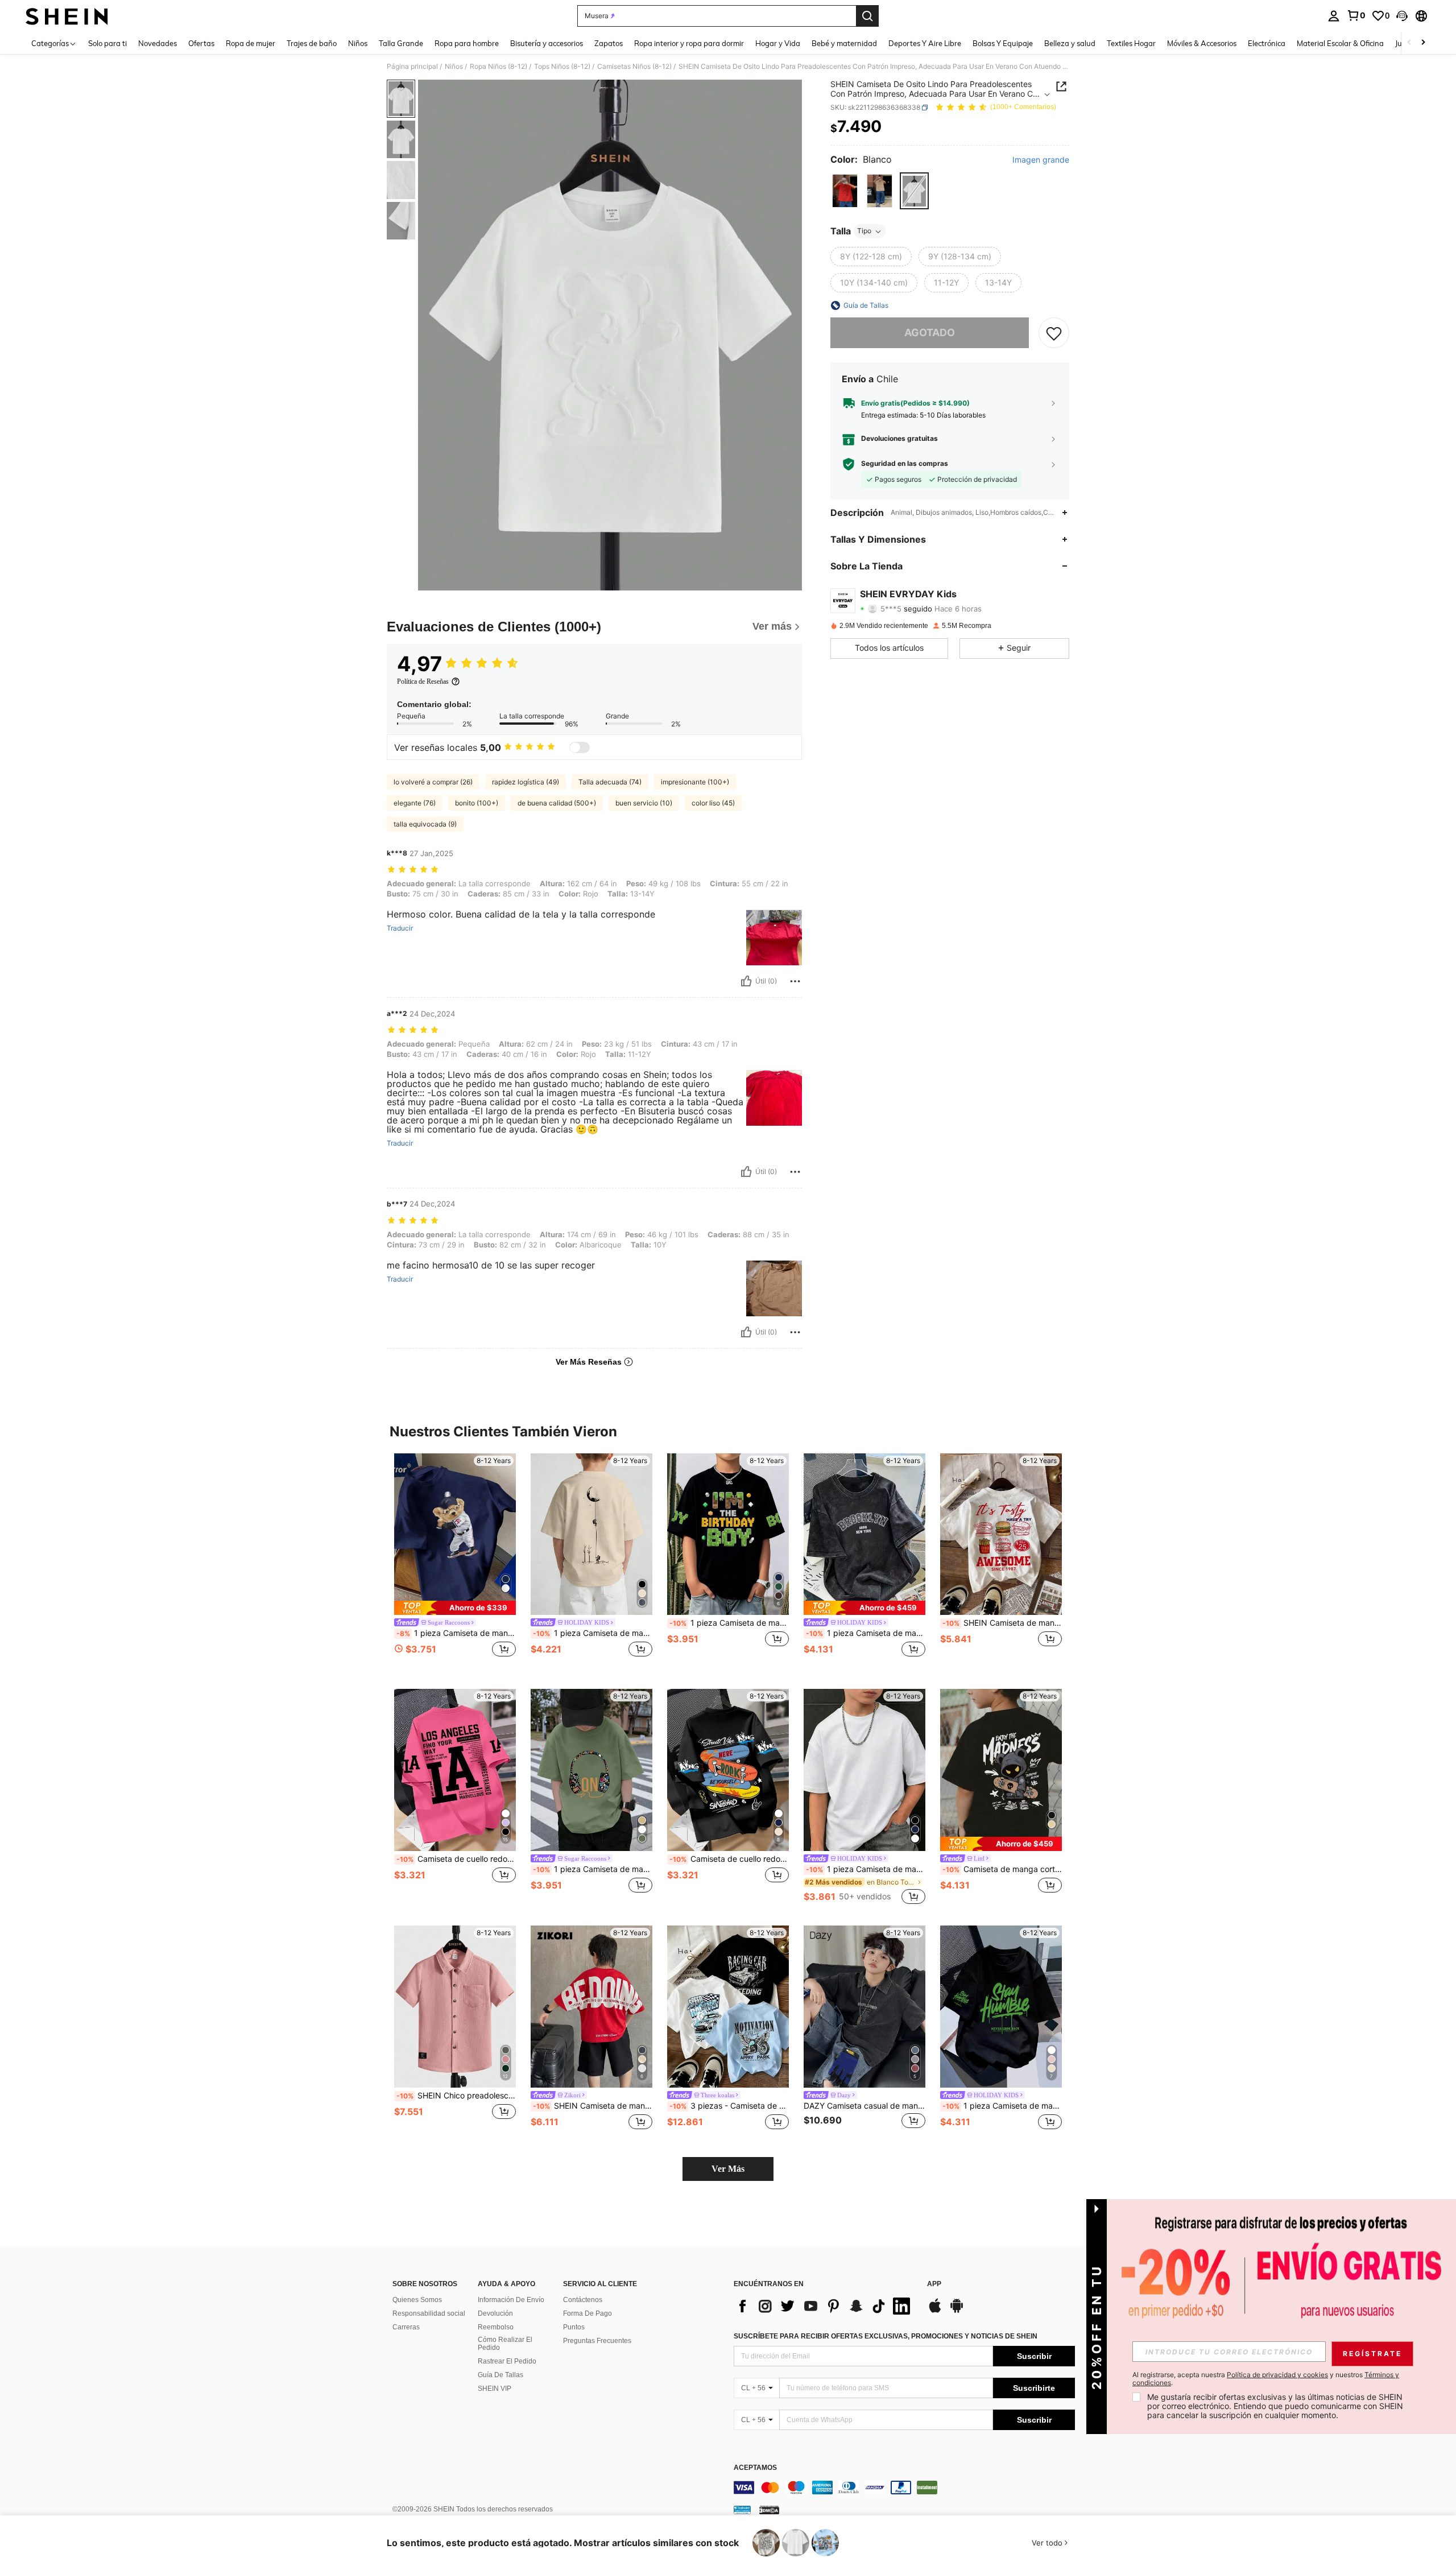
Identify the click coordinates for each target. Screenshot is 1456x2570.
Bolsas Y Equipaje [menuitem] (1003, 43)
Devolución (495, 2313)
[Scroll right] (1423, 43)
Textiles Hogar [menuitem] (1131, 43)
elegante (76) (415, 803)
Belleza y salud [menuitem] (1070, 43)
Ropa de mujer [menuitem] (251, 43)
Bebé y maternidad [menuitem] (844, 43)
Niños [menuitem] (358, 43)
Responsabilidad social (429, 2313)
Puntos (574, 2327)
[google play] (957, 2311)
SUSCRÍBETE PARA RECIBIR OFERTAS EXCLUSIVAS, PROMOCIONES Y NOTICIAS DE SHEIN (886, 2336)
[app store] (935, 2311)
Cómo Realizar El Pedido (505, 2344)
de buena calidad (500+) (557, 803)
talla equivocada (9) (425, 824)
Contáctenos (583, 2300)
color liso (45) (713, 803)
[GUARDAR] (1054, 333)
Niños (454, 67)
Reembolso (496, 2327)
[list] (825, 2306)
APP (934, 2284)
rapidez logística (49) (526, 782)
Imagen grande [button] (1041, 160)
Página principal (412, 67)
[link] (1356, 15)
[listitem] (455, 1562)
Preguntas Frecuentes (597, 2341)
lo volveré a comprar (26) (433, 782)
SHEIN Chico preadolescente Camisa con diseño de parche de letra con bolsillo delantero (456, 2096)
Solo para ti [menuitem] (107, 43)
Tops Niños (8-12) (562, 67)
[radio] (845, 191)
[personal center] (1334, 16)
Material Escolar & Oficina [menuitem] (1340, 43)
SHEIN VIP (495, 2389)
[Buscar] (867, 16)
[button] (1402, 16)
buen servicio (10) (644, 803)
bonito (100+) (477, 803)
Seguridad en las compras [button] (905, 464)
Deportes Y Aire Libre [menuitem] (925, 43)
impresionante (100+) (695, 782)
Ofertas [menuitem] (201, 43)
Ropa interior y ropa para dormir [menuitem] (689, 43)
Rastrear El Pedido (507, 2361)
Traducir (400, 928)
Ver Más (728, 2169)
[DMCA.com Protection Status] (769, 2510)
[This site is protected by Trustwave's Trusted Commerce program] (742, 2510)
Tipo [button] (864, 231)
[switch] (580, 747)
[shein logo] (67, 16)
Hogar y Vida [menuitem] (778, 43)
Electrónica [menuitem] (1267, 43)
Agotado (930, 333)
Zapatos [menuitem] (609, 43)
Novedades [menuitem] (158, 43)
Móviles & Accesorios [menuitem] (1202, 43)
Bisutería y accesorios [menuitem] (547, 43)
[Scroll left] (1409, 43)
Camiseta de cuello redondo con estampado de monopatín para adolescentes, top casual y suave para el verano (729, 1859)
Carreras (406, 2327)
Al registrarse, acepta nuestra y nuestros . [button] (1266, 2379)
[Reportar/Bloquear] (795, 981)
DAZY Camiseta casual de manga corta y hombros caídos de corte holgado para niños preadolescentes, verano (864, 2106)
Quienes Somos (417, 2300)
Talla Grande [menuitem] (401, 43)
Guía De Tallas (500, 2375)
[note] (455, 1608)
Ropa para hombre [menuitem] (467, 43)
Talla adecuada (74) (610, 782)
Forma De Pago (588, 2313)
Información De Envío (511, 2300)
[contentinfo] (904, 2488)
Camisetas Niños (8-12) (634, 67)
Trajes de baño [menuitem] (312, 43)
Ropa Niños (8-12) (499, 67)
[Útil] (746, 981)
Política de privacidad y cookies (1277, 2375)
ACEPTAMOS (755, 2468)
